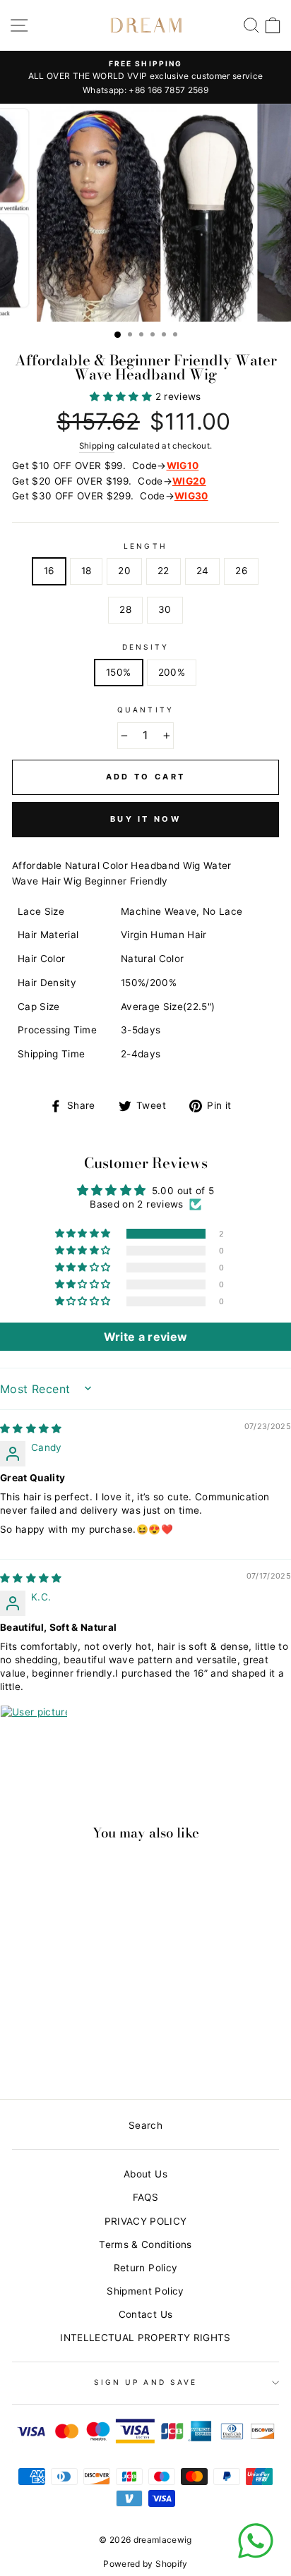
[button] (122, 396)
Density (145, 647)
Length (145, 546)
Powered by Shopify (145, 2564)
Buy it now (145, 819)
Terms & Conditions (145, 2244)
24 (203, 571)
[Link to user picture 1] (34, 1739)
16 (49, 571)
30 (165, 609)
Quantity (145, 710)
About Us (145, 2174)
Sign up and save (145, 2382)
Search (145, 2125)
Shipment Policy (145, 2291)
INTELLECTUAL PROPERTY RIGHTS (145, 2338)
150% (118, 672)
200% (172, 672)
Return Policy (145, 2268)
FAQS (145, 2197)
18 (87, 571)
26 (241, 571)
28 (125, 609)
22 (164, 571)
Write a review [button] (146, 1337)
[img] (31, 1428)
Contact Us (145, 2314)
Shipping (97, 446)
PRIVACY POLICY (146, 2221)
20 (124, 571)
